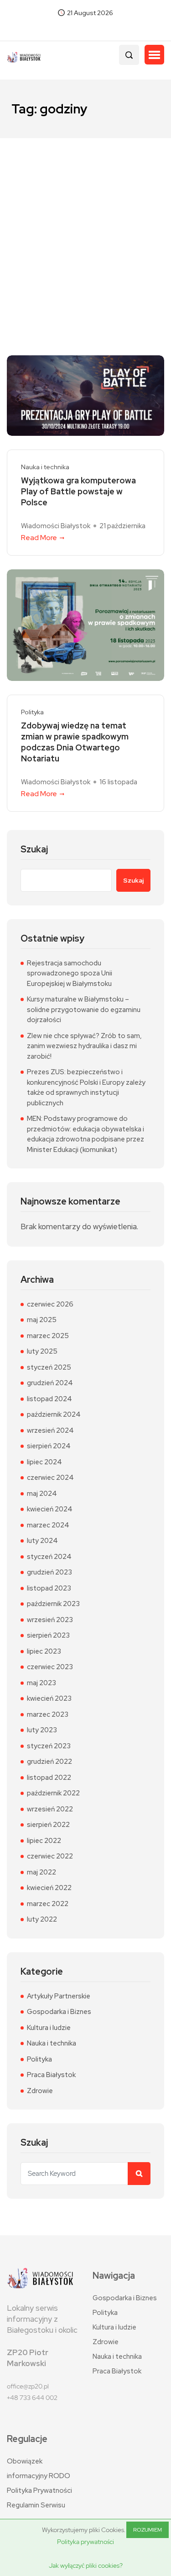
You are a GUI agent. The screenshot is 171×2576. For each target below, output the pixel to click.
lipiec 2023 (44, 1651)
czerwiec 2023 (50, 1667)
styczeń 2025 (49, 1367)
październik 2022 (53, 1793)
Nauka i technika (45, 467)
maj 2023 (41, 1683)
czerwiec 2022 (50, 1856)
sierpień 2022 (48, 1825)
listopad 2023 (49, 1588)
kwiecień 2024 (50, 1509)
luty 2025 (42, 1351)
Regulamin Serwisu (36, 2505)
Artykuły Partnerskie (59, 1996)
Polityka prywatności (85, 2542)
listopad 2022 (49, 1778)
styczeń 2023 (49, 1746)
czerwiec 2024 (50, 1478)
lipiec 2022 (44, 1841)
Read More (39, 538)
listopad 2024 (49, 1399)
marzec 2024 (48, 1525)
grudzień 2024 (50, 1383)
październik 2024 (54, 1414)
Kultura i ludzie (49, 2028)
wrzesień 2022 (50, 1809)
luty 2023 (42, 1730)
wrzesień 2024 (50, 1430)
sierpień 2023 (48, 1635)
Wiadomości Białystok (56, 526)
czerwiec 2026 (50, 1304)
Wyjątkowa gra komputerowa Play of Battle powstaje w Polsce (78, 491)
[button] (154, 55)
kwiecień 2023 (49, 1698)
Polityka (32, 712)
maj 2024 (42, 1494)
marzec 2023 (48, 1714)
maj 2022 (41, 1872)
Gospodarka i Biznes (59, 2012)
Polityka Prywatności (39, 2490)
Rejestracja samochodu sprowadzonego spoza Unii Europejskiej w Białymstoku (70, 973)
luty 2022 (42, 1919)
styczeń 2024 (49, 1557)
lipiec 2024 (44, 1462)
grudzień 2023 (49, 1572)
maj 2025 (42, 1320)
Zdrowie (40, 2091)
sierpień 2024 (49, 1446)
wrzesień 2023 (50, 1620)
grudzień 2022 (49, 1762)
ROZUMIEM (148, 2530)
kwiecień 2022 (49, 1888)
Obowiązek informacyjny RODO (39, 2469)
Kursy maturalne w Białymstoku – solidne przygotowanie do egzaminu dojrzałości (84, 1010)
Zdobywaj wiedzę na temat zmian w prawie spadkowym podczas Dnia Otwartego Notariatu (75, 742)
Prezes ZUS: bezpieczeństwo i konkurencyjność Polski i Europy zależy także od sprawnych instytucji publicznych (86, 1087)
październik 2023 (53, 1604)
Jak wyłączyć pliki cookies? (86, 2565)
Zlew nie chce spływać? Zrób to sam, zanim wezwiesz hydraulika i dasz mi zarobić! (84, 1046)
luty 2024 (42, 1541)
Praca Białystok (51, 2075)
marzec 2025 (48, 1336)
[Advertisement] (85, 228)
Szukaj (34, 849)
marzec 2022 (48, 1904)
